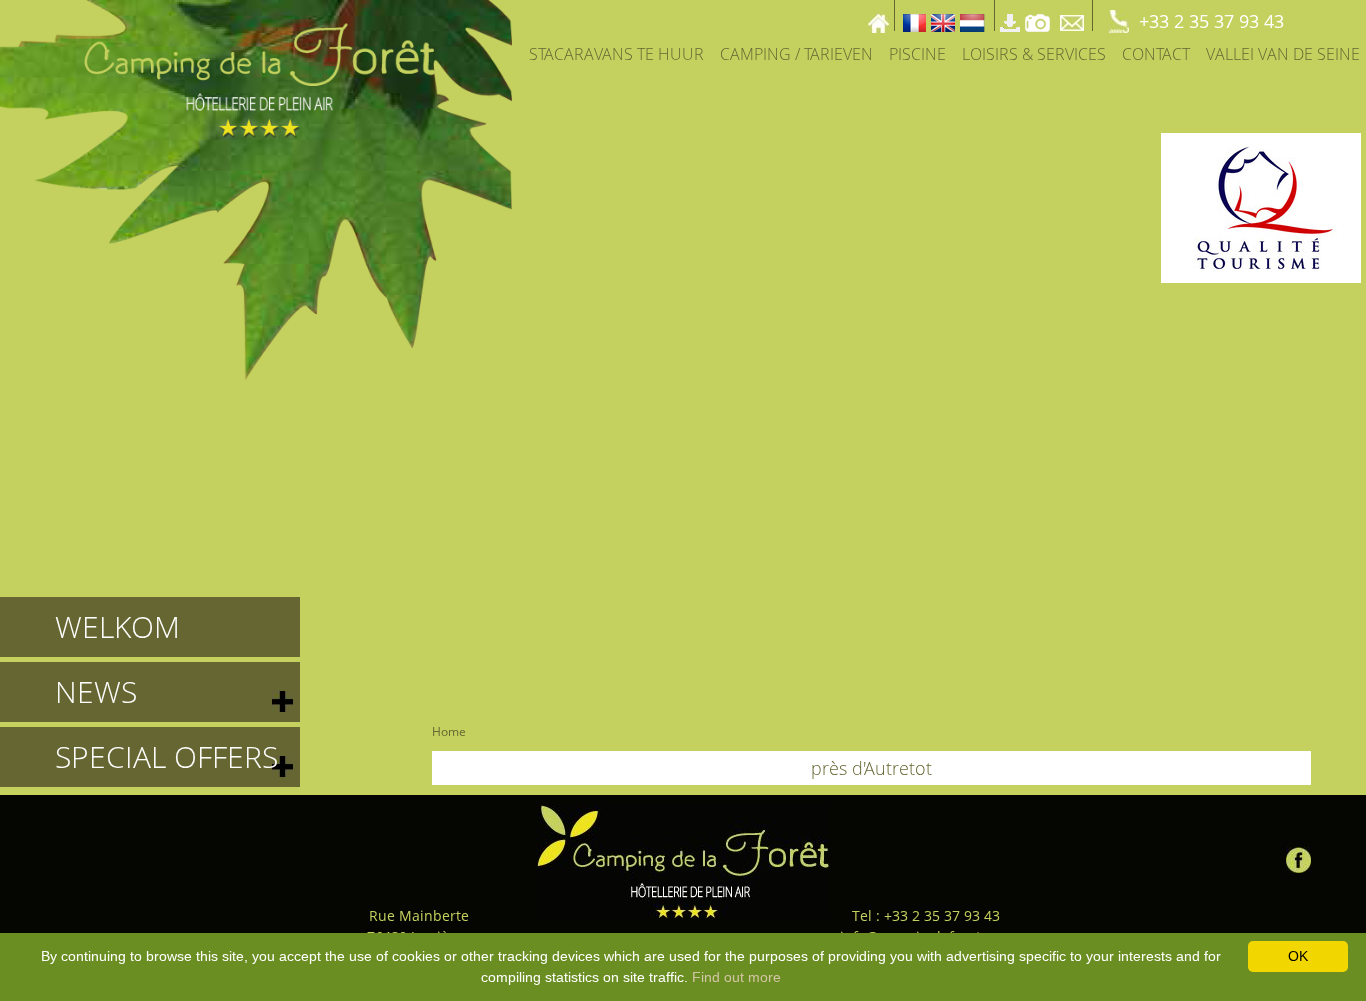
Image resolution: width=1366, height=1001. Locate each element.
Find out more (736, 977)
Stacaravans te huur (616, 54)
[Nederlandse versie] (972, 15)
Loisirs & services (1034, 54)
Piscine (917, 54)
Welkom (117, 626)
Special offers (166, 756)
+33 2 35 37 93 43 (1211, 21)
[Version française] (914, 15)
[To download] (1010, 15)
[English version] (943, 15)
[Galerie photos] (1037, 15)
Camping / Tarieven (796, 54)
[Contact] (1074, 15)
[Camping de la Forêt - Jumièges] (683, 861)
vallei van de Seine (1283, 54)
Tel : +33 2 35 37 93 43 (926, 915)
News (96, 691)
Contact (1156, 54)
